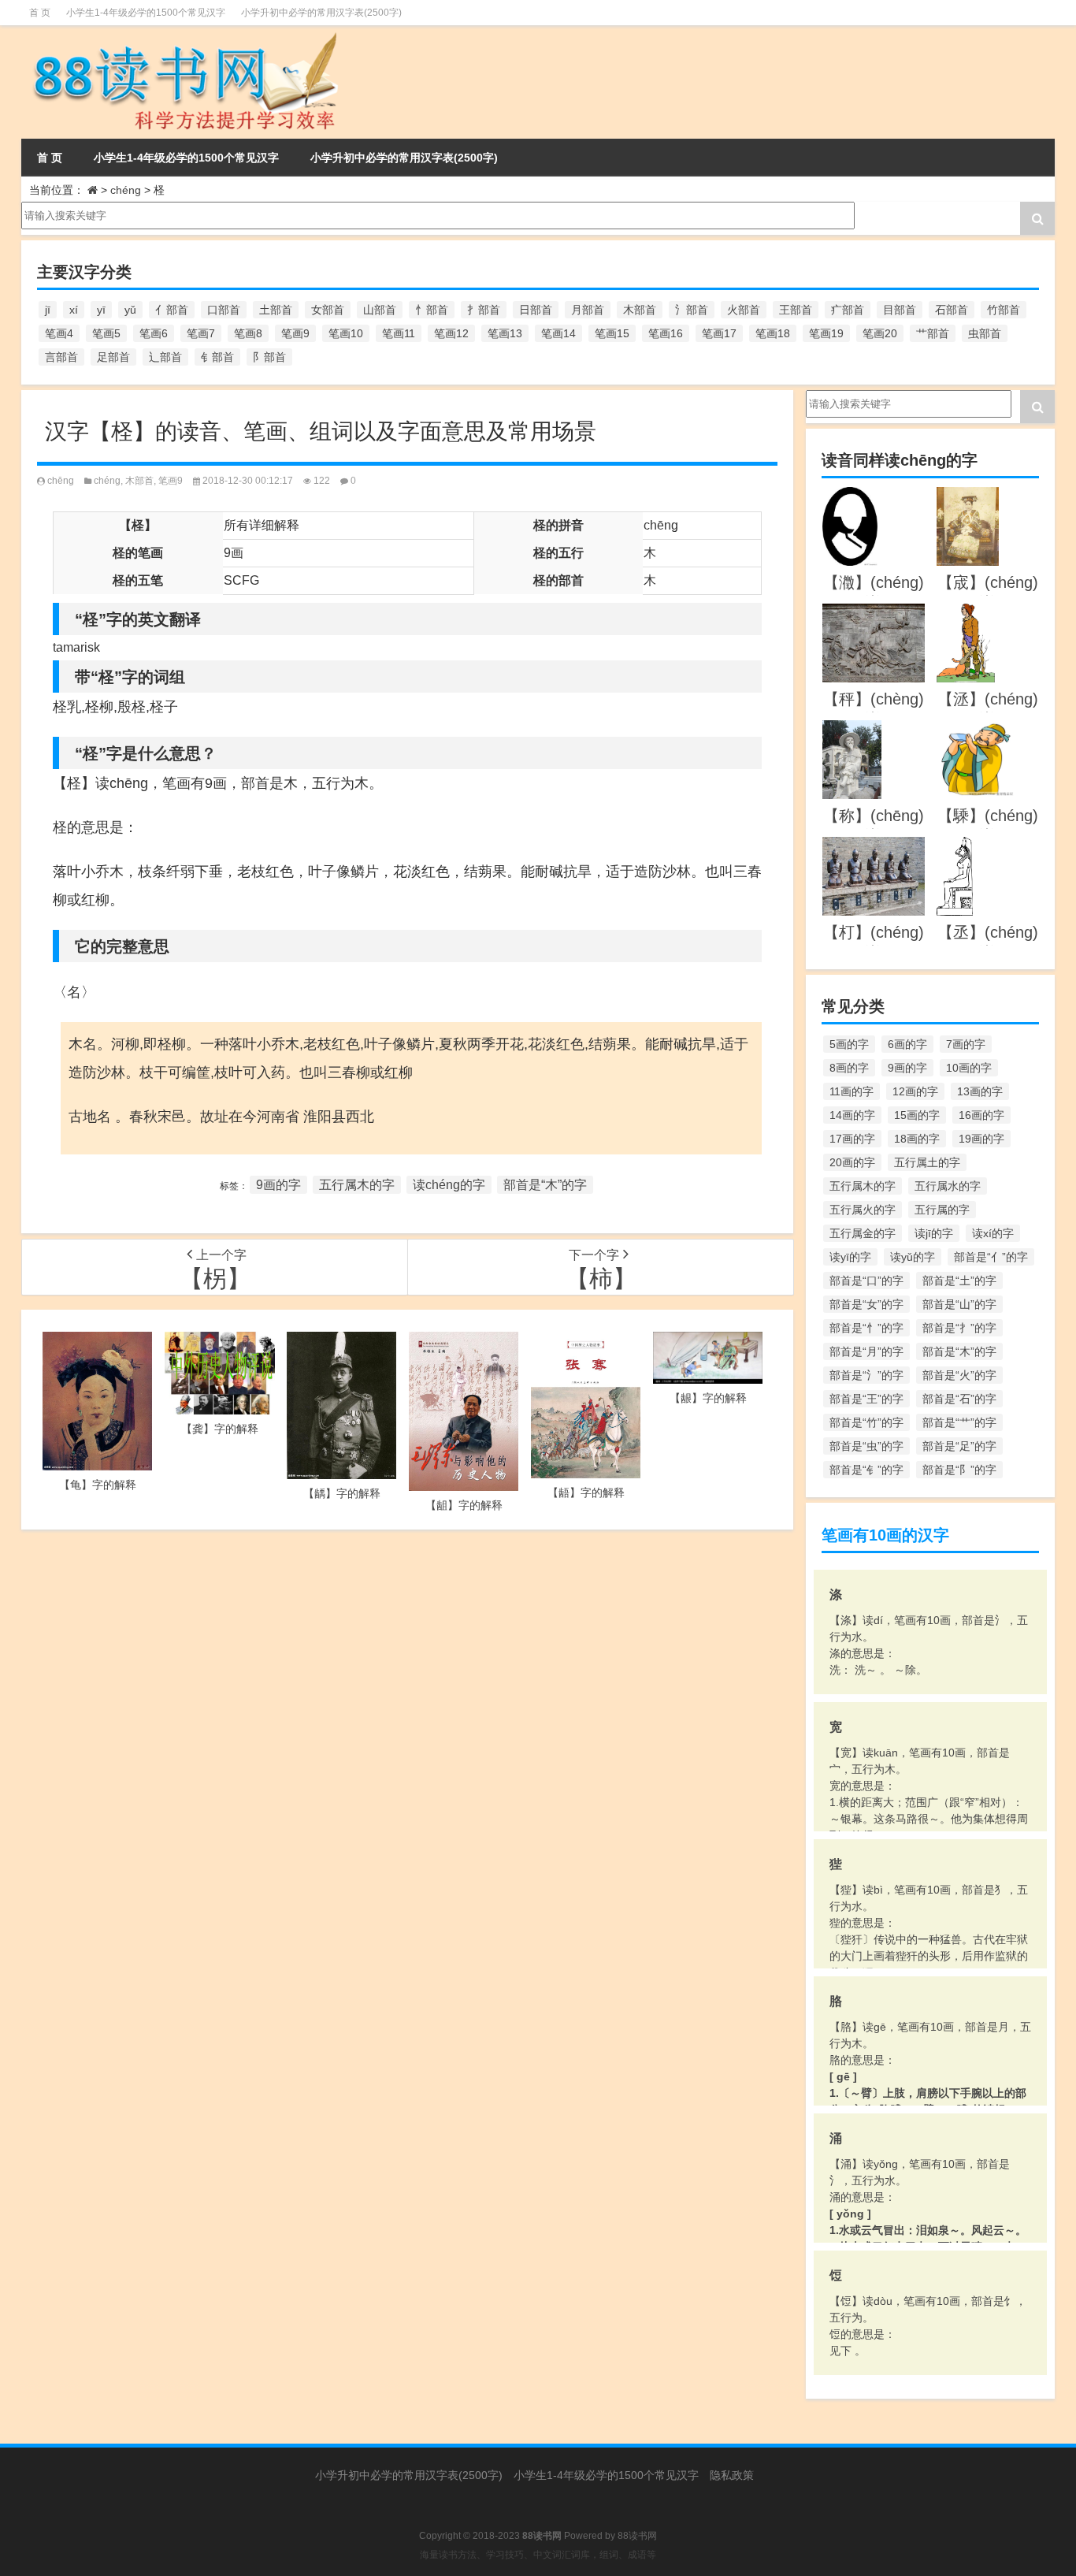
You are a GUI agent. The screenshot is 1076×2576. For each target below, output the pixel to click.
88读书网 (637, 2536)
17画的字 (852, 1139)
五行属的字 (942, 1210)
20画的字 (852, 1162)
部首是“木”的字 (545, 1185)
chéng (126, 190)
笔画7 (201, 333)
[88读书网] (182, 36)
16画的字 (981, 1115)
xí (74, 310)
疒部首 (848, 310)
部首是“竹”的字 (866, 1422)
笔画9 (295, 333)
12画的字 (915, 1091)
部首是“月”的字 (866, 1351)
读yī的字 (850, 1257)
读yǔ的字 (913, 1257)
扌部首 (484, 310)
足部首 (113, 357)
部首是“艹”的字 (959, 1422)
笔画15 (612, 333)
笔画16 (666, 333)
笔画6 (154, 333)
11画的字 (852, 1091)
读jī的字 (934, 1233)
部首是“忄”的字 (866, 1328)
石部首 (952, 310)
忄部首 (432, 310)
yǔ (130, 310)
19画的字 (981, 1139)
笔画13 (505, 333)
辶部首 (165, 357)
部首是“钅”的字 (866, 1470)
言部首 (61, 357)
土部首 (276, 310)
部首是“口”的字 (866, 1281)
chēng (61, 481)
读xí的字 (993, 1233)
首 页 (40, 13)
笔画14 (558, 333)
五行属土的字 (927, 1162)
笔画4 (59, 333)
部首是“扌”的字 (959, 1328)
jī (48, 310)
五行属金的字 (863, 1233)
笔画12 (451, 333)
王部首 (796, 310)
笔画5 (106, 333)
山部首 (380, 310)
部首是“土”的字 (959, 1281)
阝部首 (269, 357)
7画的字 (966, 1044)
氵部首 (692, 310)
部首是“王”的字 (866, 1399)
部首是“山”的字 (959, 1304)
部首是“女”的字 (866, 1304)
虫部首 (985, 333)
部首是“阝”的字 (959, 1470)
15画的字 (917, 1115)
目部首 (900, 310)
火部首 (744, 310)
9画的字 (278, 1185)
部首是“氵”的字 (866, 1375)
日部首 (536, 310)
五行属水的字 (948, 1186)
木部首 (640, 310)
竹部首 (1004, 310)
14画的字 (852, 1115)
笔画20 (880, 333)
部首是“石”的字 (959, 1399)
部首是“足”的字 (959, 1446)
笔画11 (399, 333)
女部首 (328, 310)
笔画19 (826, 333)
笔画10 (346, 333)
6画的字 (907, 1044)
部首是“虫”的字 (866, 1446)
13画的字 (980, 1091)
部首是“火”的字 (959, 1375)
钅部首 (217, 357)
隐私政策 (732, 2475)
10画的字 (969, 1068)
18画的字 (917, 1139)
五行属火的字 (863, 1210)
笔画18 (773, 333)
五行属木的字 (357, 1185)
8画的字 (849, 1068)
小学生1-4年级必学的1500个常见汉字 (146, 13)
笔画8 (248, 333)
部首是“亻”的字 (991, 1257)
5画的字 (849, 1044)
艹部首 (933, 333)
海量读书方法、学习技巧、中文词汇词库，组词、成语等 (538, 2555)
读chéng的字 (449, 1185)
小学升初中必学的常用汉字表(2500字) (321, 13)
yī (101, 310)
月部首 (588, 310)
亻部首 (172, 310)
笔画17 (719, 333)
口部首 (224, 310)
